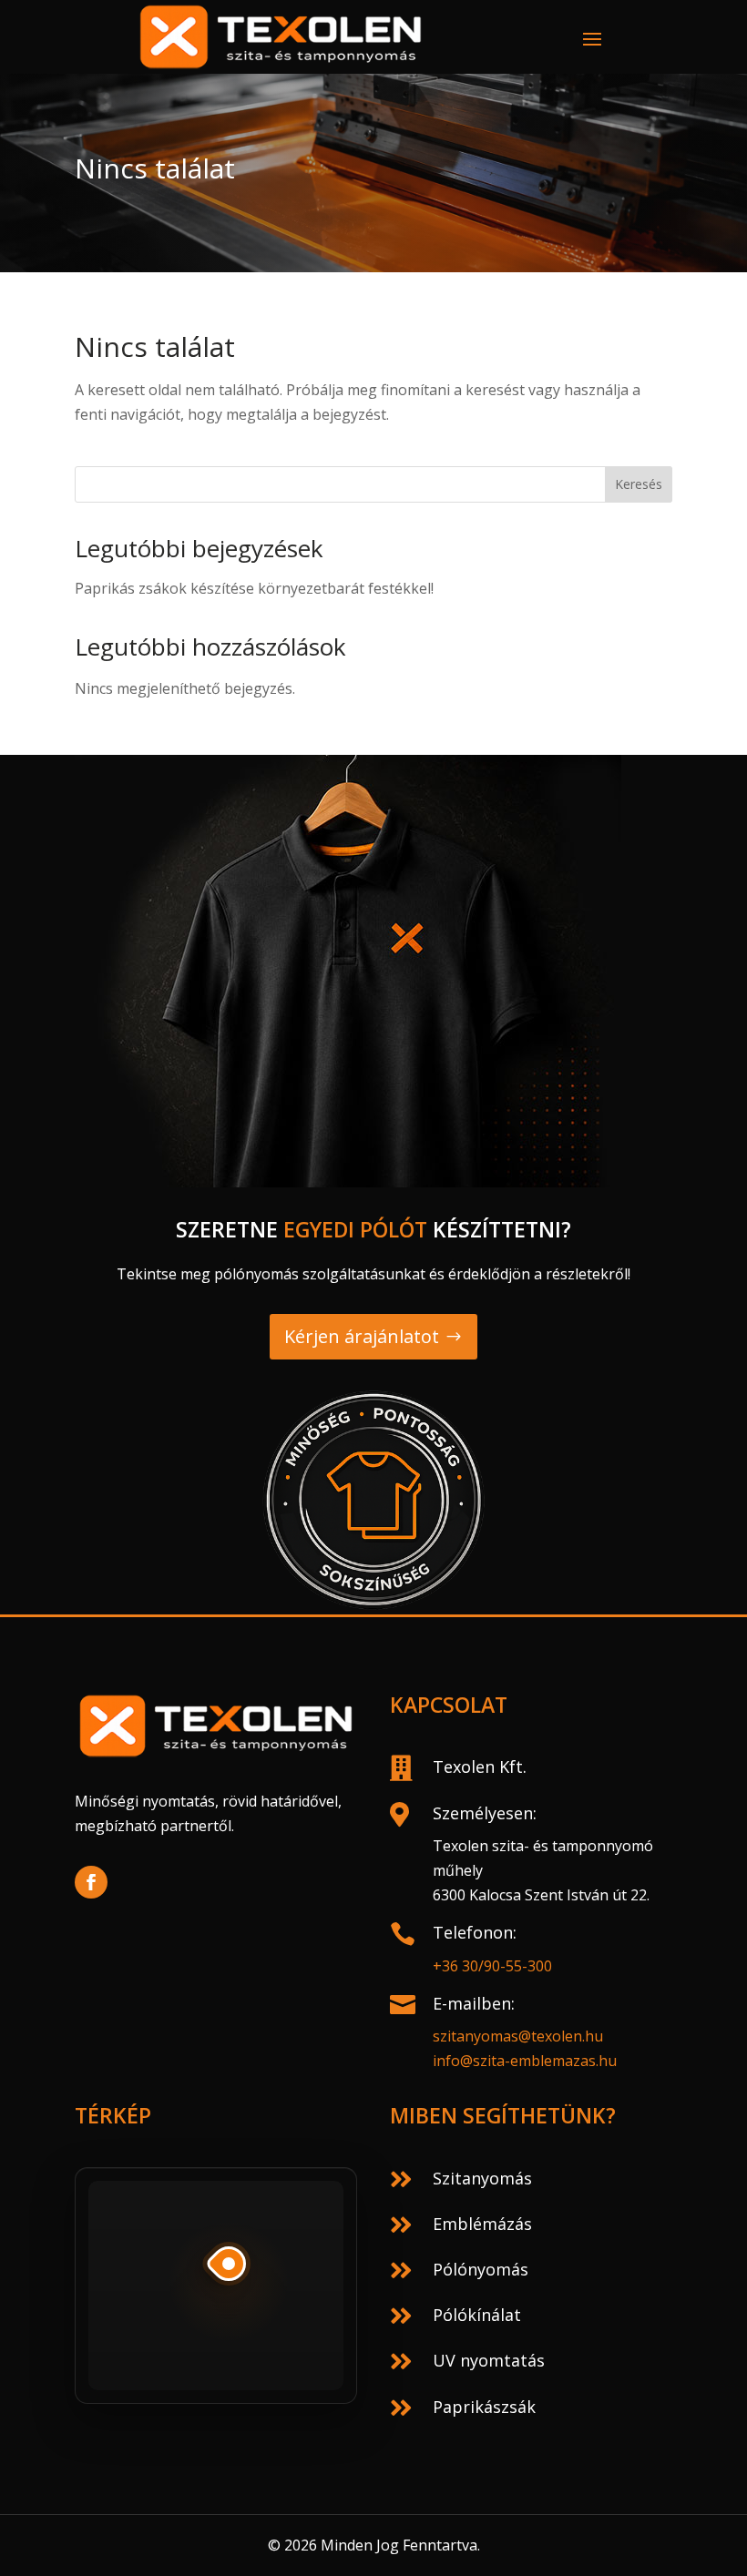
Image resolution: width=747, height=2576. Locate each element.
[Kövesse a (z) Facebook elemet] (91, 1882)
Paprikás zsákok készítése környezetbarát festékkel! (254, 588)
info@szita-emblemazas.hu (525, 2061)
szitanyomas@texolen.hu (518, 2036)
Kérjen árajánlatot (362, 1336)
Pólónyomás (481, 2269)
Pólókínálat (477, 2315)
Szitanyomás (482, 2178)
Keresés (639, 484)
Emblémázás (482, 2224)
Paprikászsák (484, 2407)
